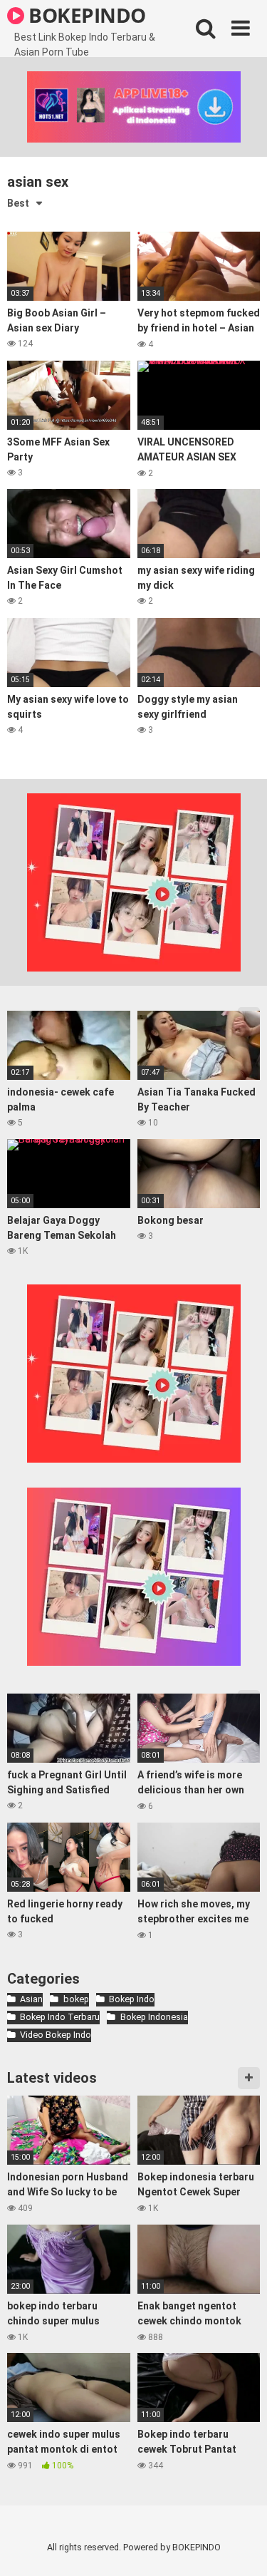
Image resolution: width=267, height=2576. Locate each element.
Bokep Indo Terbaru (60, 2017)
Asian (31, 1999)
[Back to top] (241, 2547)
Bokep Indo (132, 1999)
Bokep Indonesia (154, 2017)
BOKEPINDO (85, 15)
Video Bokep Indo (56, 2035)
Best (18, 203)
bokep (76, 1999)
